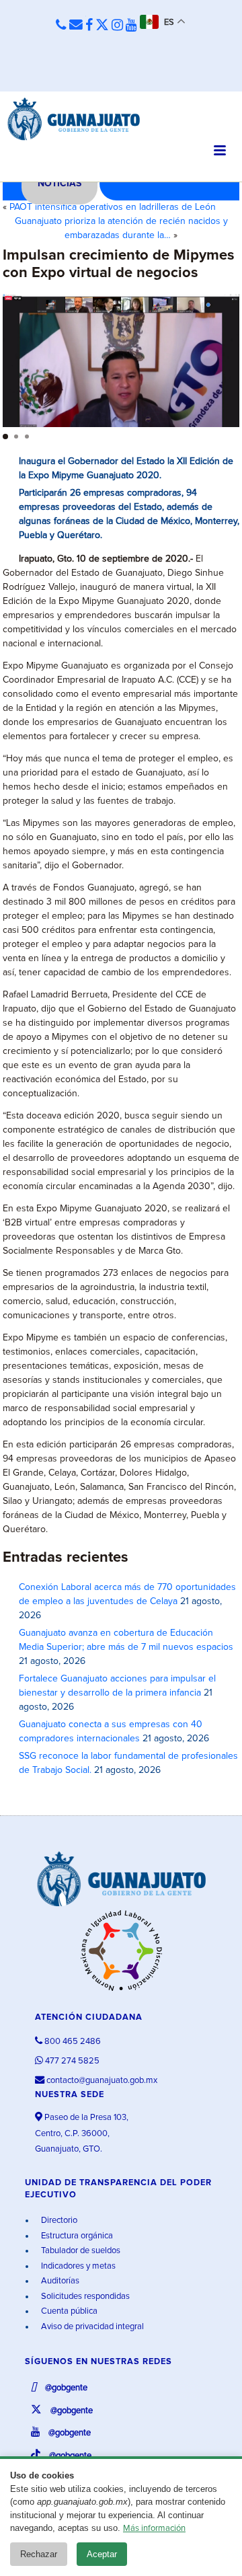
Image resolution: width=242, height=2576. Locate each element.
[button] (5, 437)
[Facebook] (89, 26)
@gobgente (65, 2388)
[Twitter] (102, 26)
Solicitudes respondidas (84, 2297)
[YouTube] (131, 26)
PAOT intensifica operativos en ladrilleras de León (113, 207)
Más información (154, 2529)
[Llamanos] (61, 26)
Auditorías (59, 2281)
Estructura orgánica (76, 2236)
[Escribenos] (76, 26)
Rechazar (39, 2554)
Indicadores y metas (77, 2266)
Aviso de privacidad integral (91, 2327)
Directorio (58, 2221)
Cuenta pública (68, 2311)
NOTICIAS (59, 184)
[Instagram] (117, 26)
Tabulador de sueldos (80, 2251)
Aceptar (102, 2554)
